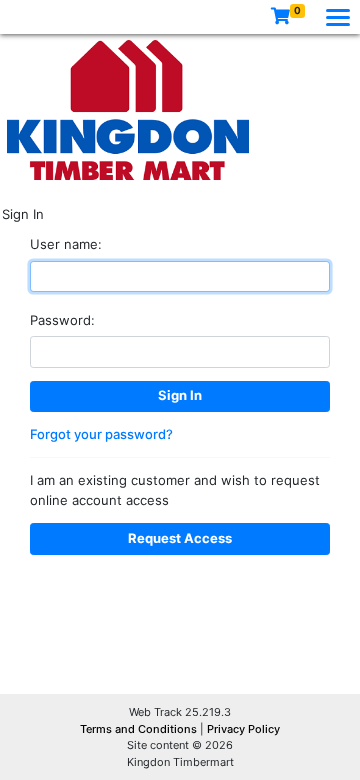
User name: (66, 244)
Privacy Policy (243, 729)
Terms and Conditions (140, 729)
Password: (62, 320)
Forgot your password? (101, 434)
